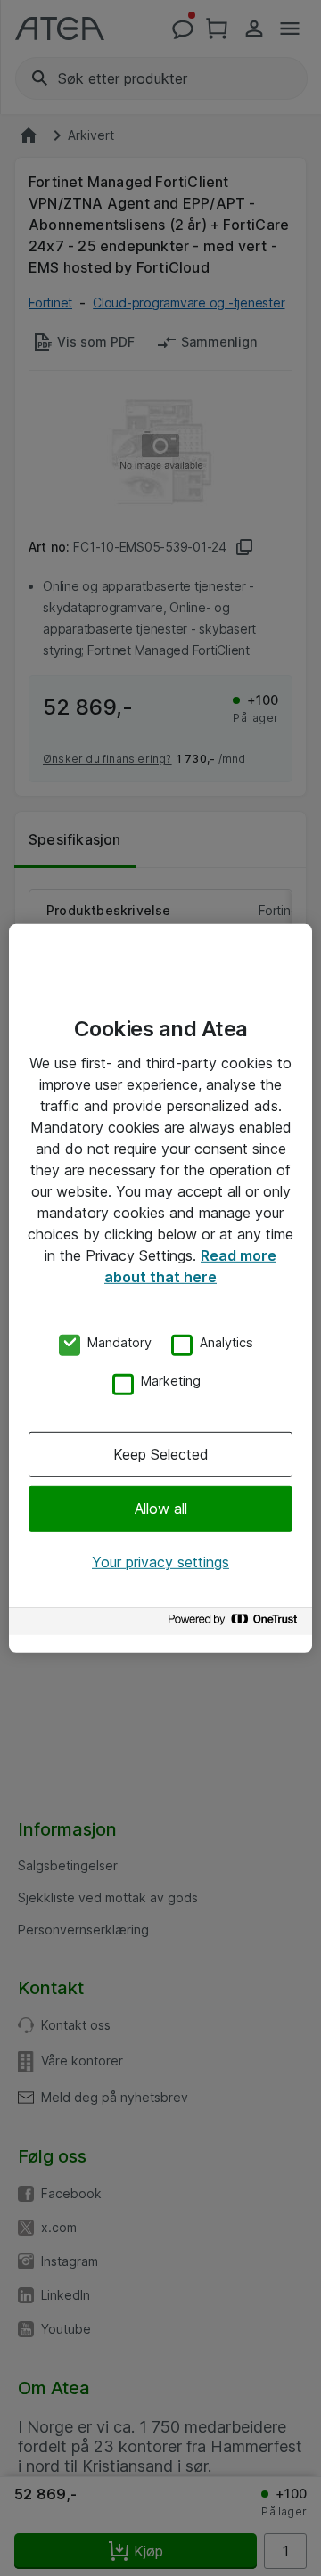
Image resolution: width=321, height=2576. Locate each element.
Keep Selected (161, 1454)
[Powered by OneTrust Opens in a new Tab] (235, 1624)
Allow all (161, 1509)
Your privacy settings (160, 1562)
